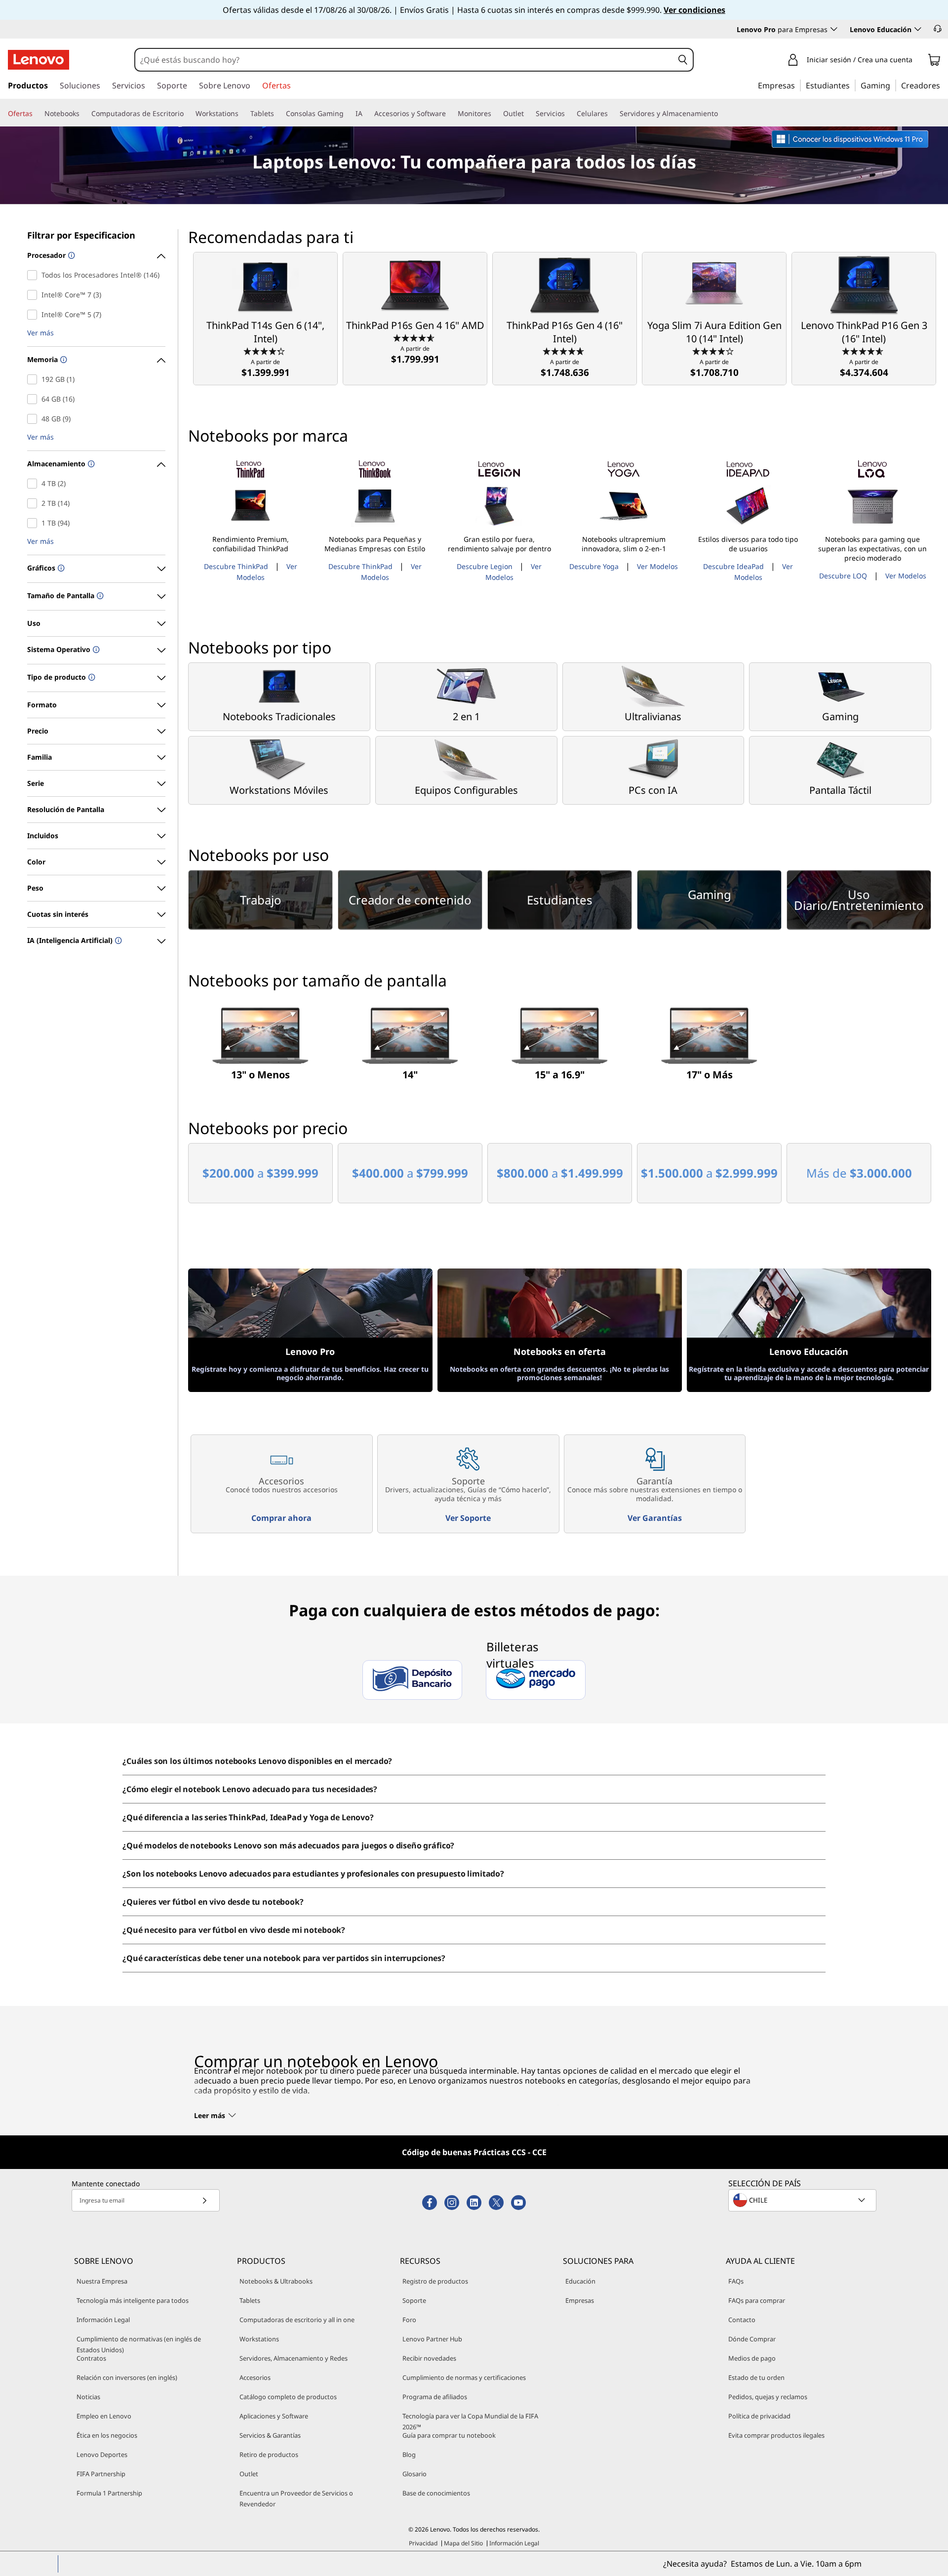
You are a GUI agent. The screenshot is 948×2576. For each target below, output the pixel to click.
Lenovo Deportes (102, 2454)
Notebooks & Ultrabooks (276, 2281)
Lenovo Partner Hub (432, 2339)
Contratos (91, 2358)
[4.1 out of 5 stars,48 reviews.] (714, 351)
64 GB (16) (34, 399)
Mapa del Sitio (463, 2543)
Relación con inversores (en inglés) (127, 2377)
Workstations (259, 2339)
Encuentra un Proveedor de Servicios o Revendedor (296, 2498)
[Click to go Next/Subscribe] (204, 2200)
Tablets (250, 2300)
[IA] (366, 114)
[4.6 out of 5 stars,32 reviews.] (864, 351)
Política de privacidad (759, 2416)
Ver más (40, 333)
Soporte (414, 2300)
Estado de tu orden (756, 2377)
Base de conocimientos (436, 2493)
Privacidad (423, 2543)
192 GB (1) (34, 379)
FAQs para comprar (757, 2300)
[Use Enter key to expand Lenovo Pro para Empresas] (834, 29)
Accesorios (255, 2377)
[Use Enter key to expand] (918, 61)
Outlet (249, 2474)
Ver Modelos (657, 566)
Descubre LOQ (843, 576)
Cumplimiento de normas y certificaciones (464, 2377)
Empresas (580, 2300)
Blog (409, 2454)
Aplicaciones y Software (274, 2416)
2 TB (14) (34, 503)
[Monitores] (495, 114)
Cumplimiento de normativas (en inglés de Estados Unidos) (139, 2344)
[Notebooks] (83, 114)
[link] (934, 62)
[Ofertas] (37, 114)
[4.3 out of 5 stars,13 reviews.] (265, 351)
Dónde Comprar (752, 2339)
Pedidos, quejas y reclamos (768, 2397)
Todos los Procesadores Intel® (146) (34, 275)
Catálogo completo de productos (288, 2397)
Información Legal (103, 2320)
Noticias (88, 2397)
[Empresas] (798, 85)
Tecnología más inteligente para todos (133, 2300)
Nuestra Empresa (102, 2281)
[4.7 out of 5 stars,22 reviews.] (565, 351)
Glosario (415, 2474)
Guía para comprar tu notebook (449, 2435)
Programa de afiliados (435, 2397)
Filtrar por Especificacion (81, 235)
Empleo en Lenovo (104, 2416)
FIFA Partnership (101, 2474)
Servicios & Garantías (270, 2435)
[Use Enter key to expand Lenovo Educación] (918, 29)
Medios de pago (752, 2358)
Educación (580, 2281)
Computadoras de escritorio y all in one (297, 2320)
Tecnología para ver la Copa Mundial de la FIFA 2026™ (470, 2421)
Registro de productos (435, 2281)
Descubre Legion (485, 566)
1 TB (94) (34, 523)
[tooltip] (70, 256)
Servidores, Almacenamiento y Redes (294, 2358)
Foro (409, 2320)
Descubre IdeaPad (733, 566)
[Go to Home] (39, 60)
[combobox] (404, 60)
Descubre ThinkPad (236, 566)
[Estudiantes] (853, 85)
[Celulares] (612, 114)
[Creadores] (944, 85)
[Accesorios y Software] (450, 114)
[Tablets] (278, 114)
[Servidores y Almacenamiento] (722, 114)
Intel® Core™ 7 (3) (34, 295)
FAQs (736, 2281)
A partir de (266, 368)
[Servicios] (569, 114)
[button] (938, 29)
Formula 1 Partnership (109, 2493)
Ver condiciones (694, 10)
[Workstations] (242, 114)
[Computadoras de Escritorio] (188, 114)
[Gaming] (893, 85)
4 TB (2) (34, 484)
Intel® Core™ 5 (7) (34, 315)
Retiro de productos (269, 2454)
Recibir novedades (429, 2358)
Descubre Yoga (594, 566)
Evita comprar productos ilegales (776, 2435)
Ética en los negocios (107, 2435)
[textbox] (803, 2200)
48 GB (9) (34, 419)
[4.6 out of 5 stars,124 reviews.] (415, 337)
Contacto (742, 2320)
